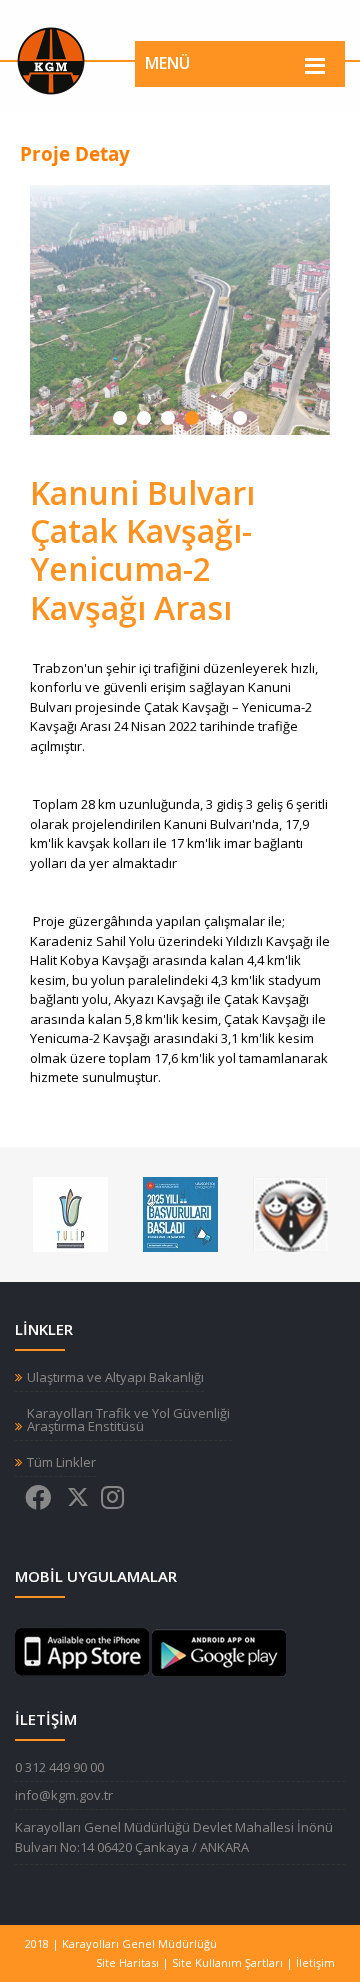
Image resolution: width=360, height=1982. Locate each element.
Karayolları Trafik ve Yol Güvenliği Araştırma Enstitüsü (128, 1420)
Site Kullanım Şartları (227, 1962)
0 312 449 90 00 (59, 1767)
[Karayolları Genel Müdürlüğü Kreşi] (290, 1213)
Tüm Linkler (61, 1462)
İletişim (315, 1962)
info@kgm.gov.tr (64, 1795)
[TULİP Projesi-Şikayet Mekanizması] (70, 1213)
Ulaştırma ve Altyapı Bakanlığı (115, 1377)
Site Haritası (127, 1962)
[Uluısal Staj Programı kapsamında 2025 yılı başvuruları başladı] (180, 1213)
